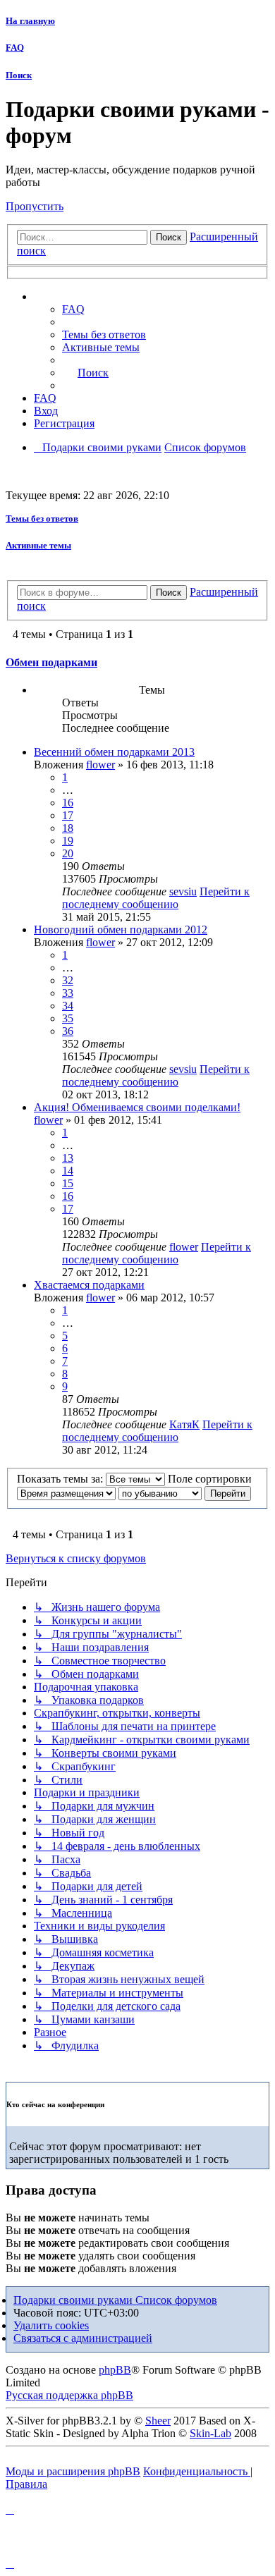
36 (68, 1031)
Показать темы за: (61, 1479)
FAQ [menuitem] (73, 309)
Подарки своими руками (74, 2300)
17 (68, 815)
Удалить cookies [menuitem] (51, 2325)
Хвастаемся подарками (89, 1285)
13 (68, 1158)
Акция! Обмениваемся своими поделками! (137, 1107)
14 (68, 1171)
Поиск (19, 75)
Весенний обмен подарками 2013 (114, 752)
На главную (30, 21)
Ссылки (67, 297)
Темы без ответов (42, 519)
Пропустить (35, 206)
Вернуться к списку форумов (76, 1558)
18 (68, 828)
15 (68, 1183)
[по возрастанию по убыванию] (160, 1493)
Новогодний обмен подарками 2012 (121, 930)
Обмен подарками (51, 662)
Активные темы (38, 545)
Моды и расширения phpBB (73, 2471)
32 (68, 980)
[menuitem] (104, 335)
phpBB (115, 2370)
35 (68, 1018)
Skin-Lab (210, 2433)
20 (68, 853)
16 (68, 803)
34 (68, 1006)
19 (68, 841)
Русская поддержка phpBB (69, 2395)
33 (68, 993)
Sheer (158, 2421)
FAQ (15, 48)
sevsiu (183, 891)
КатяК (184, 1424)
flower (100, 765)
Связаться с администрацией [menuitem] (83, 2338)
